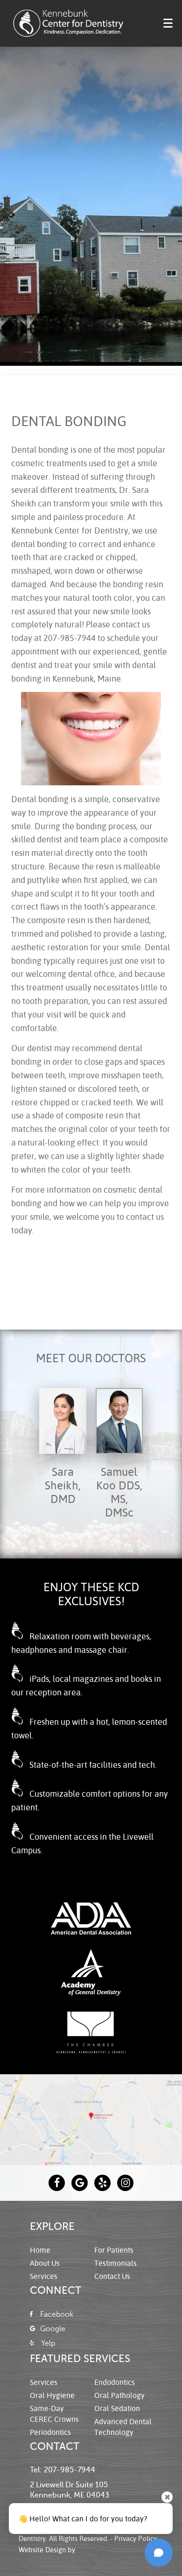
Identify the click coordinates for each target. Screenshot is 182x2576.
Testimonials (115, 2263)
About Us (45, 2263)
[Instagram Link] (125, 2183)
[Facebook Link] (57, 2183)
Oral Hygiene (52, 2395)
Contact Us (112, 2276)
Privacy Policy (136, 2538)
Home (40, 2250)
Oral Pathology (119, 2395)
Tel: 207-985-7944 (63, 2470)
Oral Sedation (117, 2408)
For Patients (114, 2250)
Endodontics (115, 2382)
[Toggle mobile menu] (168, 23)
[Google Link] (80, 2183)
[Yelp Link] (102, 2183)
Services (44, 2276)
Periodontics (50, 2432)
